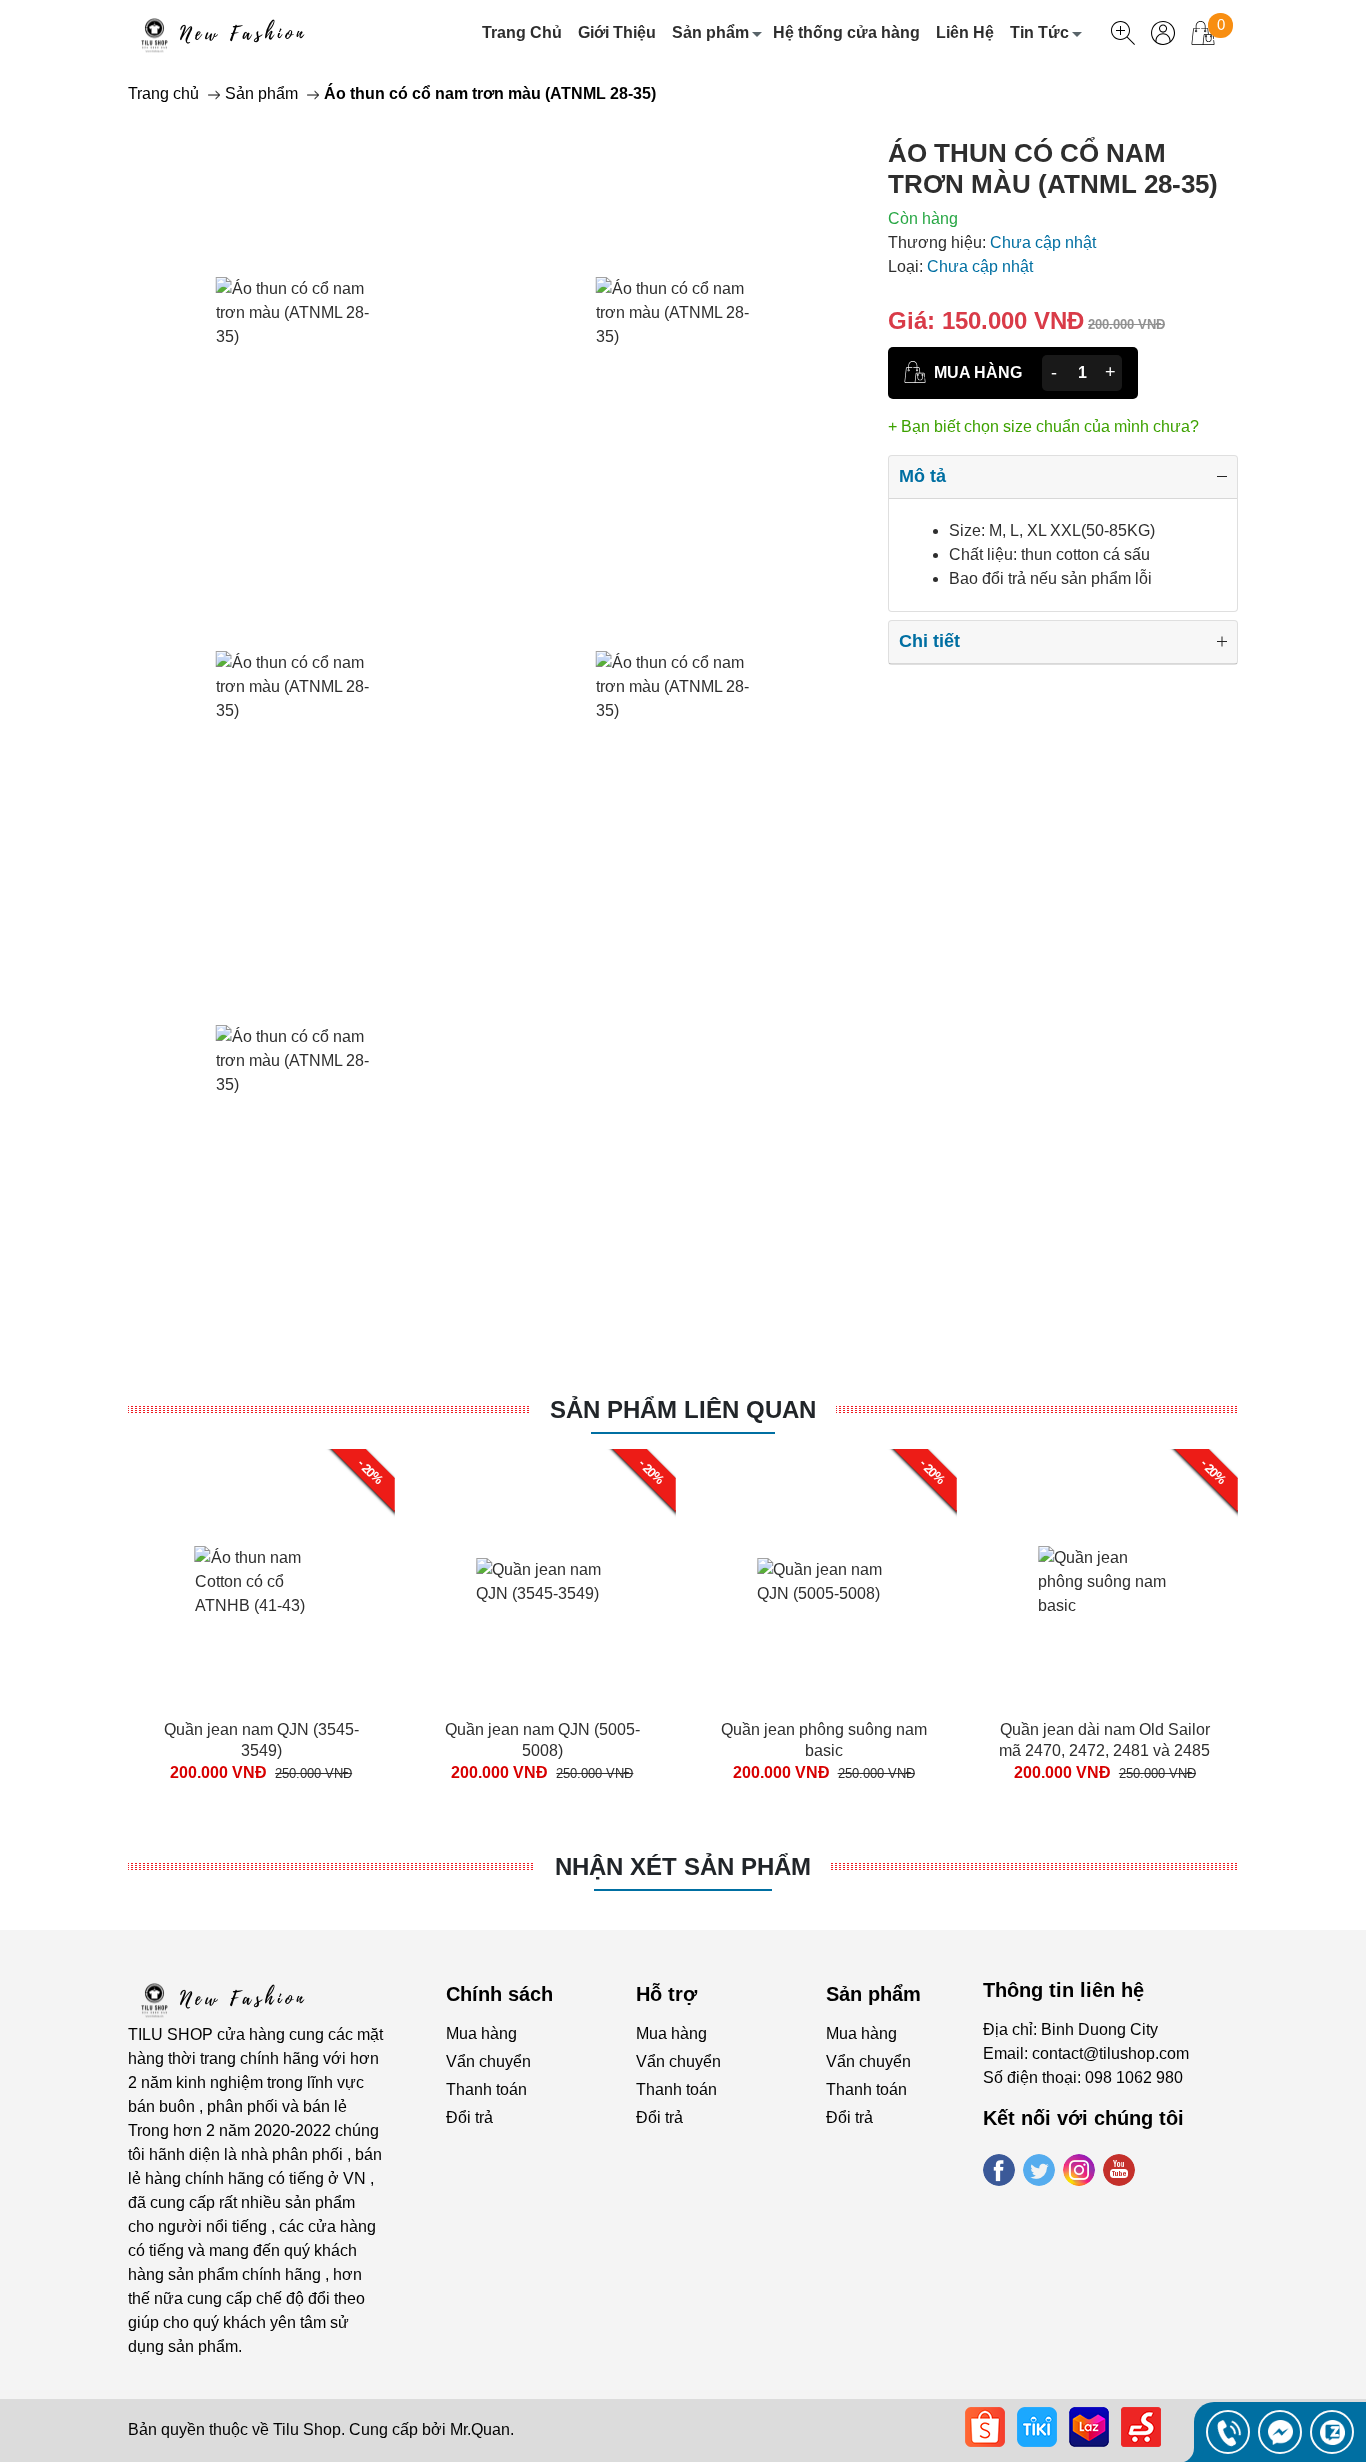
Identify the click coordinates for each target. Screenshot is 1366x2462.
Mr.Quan (480, 2429)
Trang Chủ (522, 32)
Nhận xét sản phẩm (683, 1866)
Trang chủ (163, 93)
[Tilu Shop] (226, 1997)
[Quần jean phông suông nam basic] (824, 1582)
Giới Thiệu (617, 32)
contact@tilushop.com (1110, 2053)
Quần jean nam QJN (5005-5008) (542, 1740)
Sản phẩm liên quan (683, 1409)
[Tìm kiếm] (1123, 33)
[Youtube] (1119, 2170)
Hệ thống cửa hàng (846, 32)
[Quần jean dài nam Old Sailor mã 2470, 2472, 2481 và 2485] (1105, 1582)
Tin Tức (1039, 32)
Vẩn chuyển (488, 2061)
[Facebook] (999, 2170)
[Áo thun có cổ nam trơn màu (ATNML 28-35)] (303, 313)
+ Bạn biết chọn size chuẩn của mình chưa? (1043, 426)
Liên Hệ (965, 32)
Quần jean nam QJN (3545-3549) (261, 1740)
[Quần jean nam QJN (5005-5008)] (542, 1582)
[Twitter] (1039, 2170)
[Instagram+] (1079, 2170)
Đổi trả (469, 2117)
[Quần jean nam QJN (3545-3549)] (261, 1582)
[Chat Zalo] (1332, 2432)
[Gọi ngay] (1228, 2432)
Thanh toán (486, 2089)
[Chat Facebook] (1280, 2432)
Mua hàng (481, 2033)
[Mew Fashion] (226, 33)
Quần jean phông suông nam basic (824, 1740)
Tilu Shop (307, 2429)
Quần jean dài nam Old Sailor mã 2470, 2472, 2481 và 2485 (1104, 1740)
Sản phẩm (710, 32)
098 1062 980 (1134, 2077)
